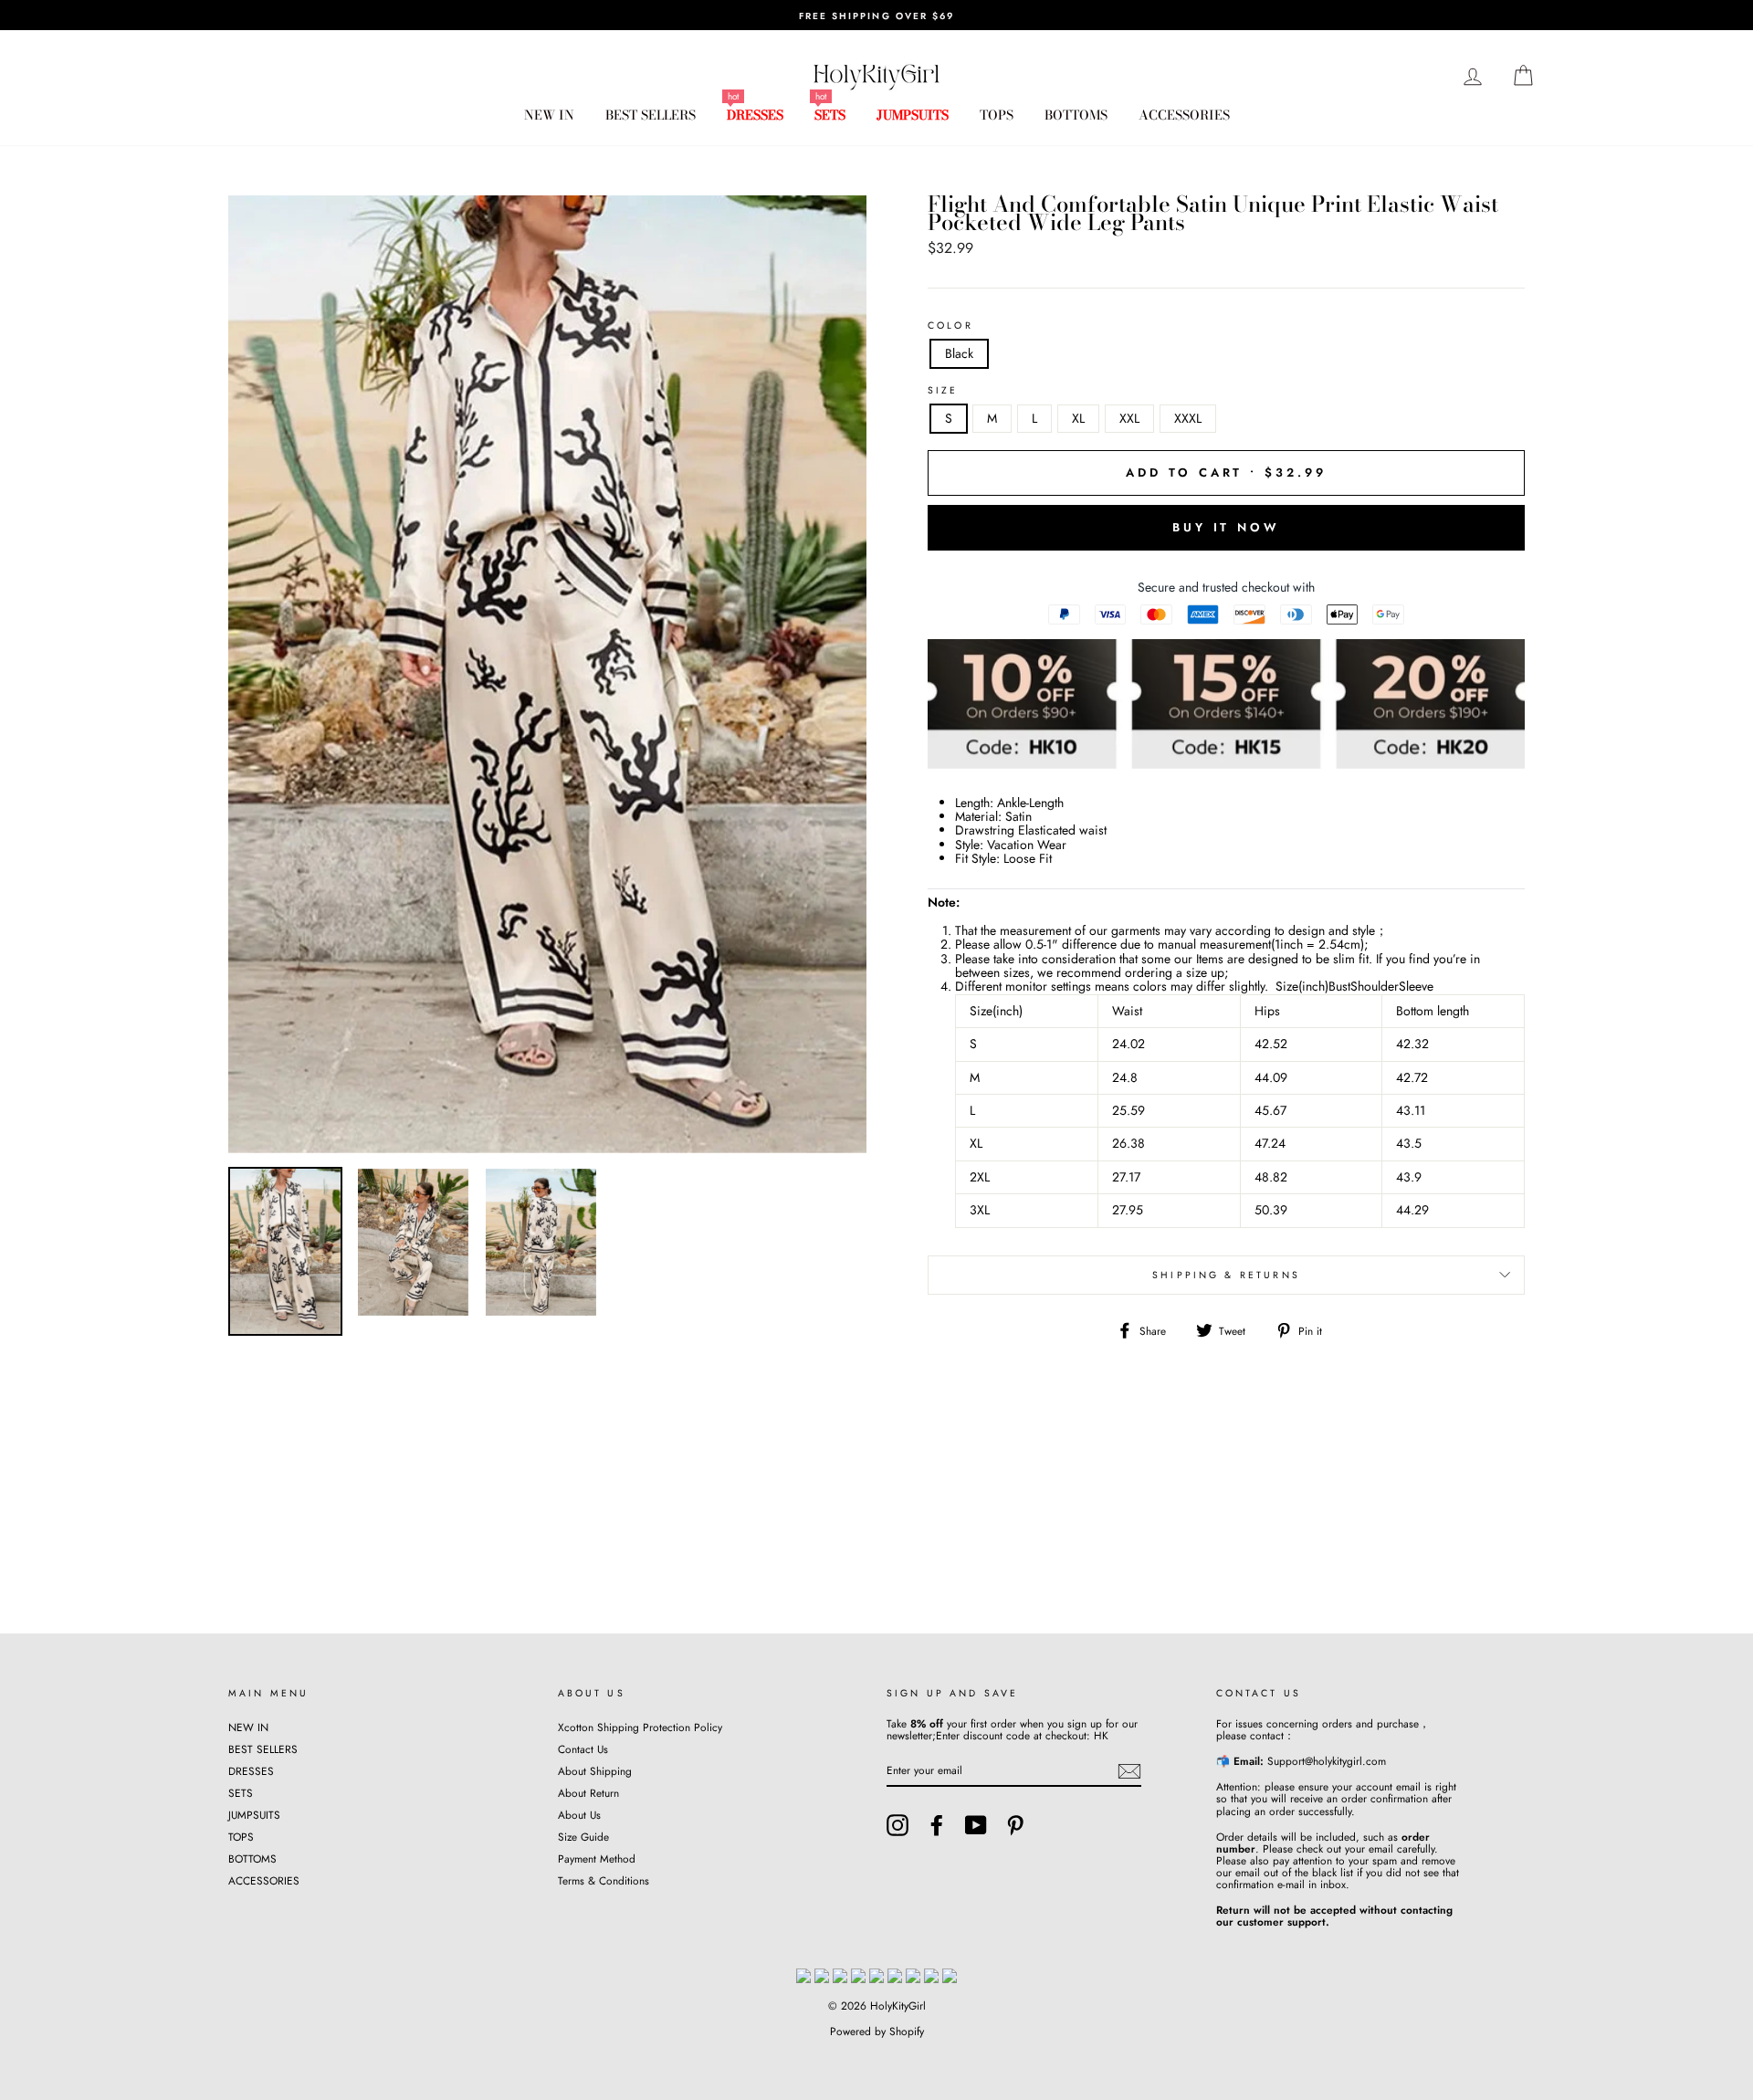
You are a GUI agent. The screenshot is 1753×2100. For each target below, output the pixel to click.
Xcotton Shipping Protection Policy (640, 1727)
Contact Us (583, 1749)
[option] (876, 15)
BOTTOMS (1076, 115)
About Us (579, 1815)
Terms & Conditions (604, 1880)
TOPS (997, 115)
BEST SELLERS (651, 115)
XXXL (1188, 418)
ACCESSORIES (1184, 115)
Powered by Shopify (877, 2032)
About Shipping (595, 1771)
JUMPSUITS (913, 115)
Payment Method (597, 1858)
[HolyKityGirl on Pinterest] (1015, 1825)
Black (959, 353)
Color (950, 326)
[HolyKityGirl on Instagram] (897, 1825)
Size (943, 391)
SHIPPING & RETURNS (1226, 1275)
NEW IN (549, 115)
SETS (830, 115)
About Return (588, 1793)
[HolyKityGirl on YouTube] (976, 1825)
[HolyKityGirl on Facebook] (937, 1825)
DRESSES (755, 115)
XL (1078, 418)
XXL (1129, 418)
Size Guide (583, 1837)
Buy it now (1226, 527)
